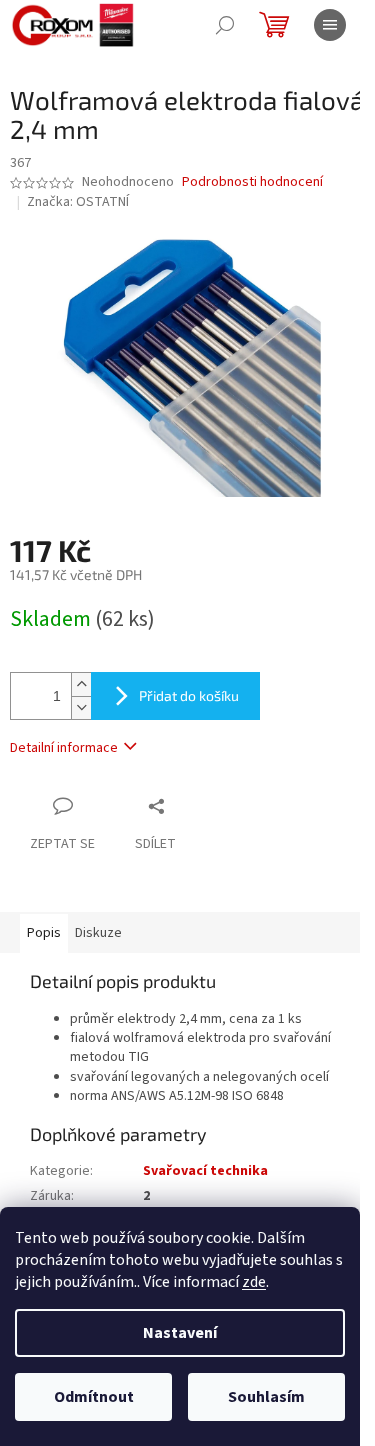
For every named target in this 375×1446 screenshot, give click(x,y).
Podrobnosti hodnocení (252, 182)
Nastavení (180, 1333)
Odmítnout (94, 1397)
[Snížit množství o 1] (81, 707)
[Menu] (330, 25)
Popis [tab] (44, 933)
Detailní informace (64, 748)
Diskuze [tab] (98, 933)
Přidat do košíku (189, 695)
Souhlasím (266, 1397)
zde (254, 1282)
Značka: (78, 202)
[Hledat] (225, 25)
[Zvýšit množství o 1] (81, 684)
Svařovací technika (205, 1171)
